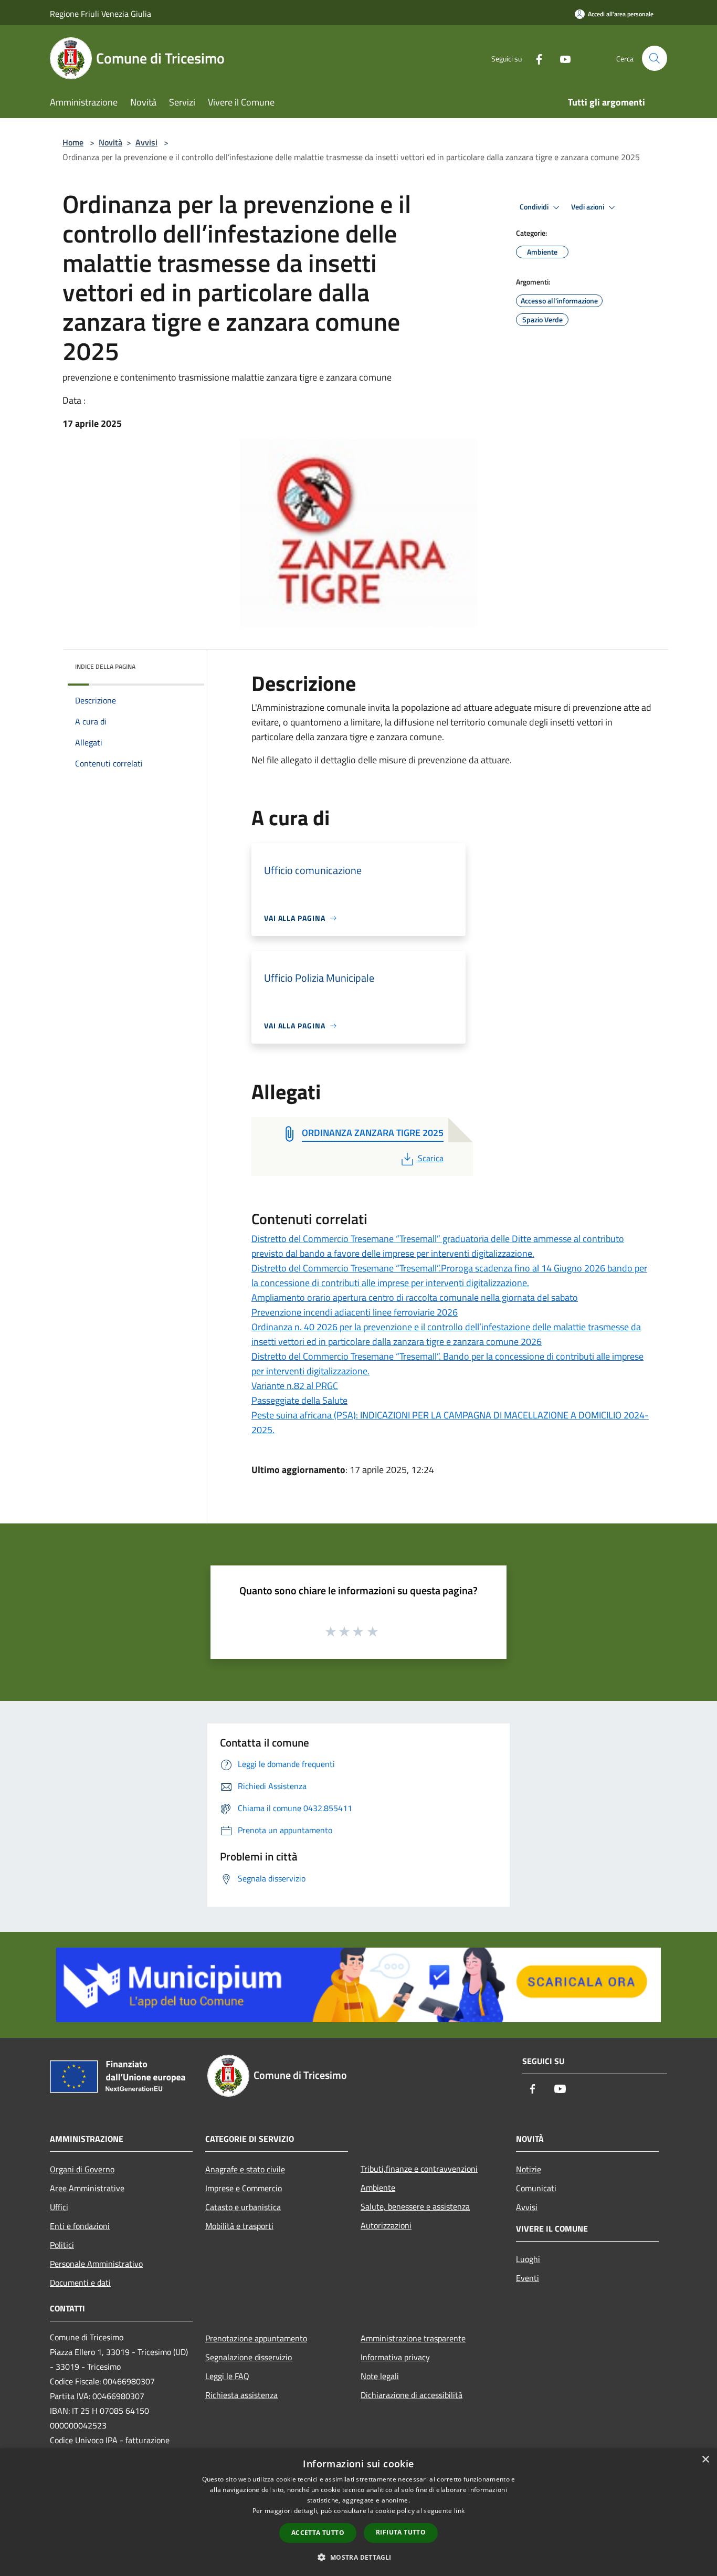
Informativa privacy (395, 2357)
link (459, 2511)
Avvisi (146, 142)
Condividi (535, 207)
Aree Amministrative (87, 2188)
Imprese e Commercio (244, 2188)
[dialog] (358, 2512)
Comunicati (536, 2188)
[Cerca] (655, 58)
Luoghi (528, 2259)
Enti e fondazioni (80, 2226)
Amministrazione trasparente (413, 2338)
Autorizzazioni (386, 2225)
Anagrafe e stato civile (245, 2169)
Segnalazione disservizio (249, 2357)
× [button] (705, 2460)
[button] (358, 2557)
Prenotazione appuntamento (256, 2338)
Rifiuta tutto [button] (401, 2532)
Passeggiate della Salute (299, 1400)
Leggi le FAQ (227, 2376)
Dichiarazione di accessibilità (412, 2395)
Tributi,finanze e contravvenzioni (419, 2169)
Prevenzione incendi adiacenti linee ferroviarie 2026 (355, 1312)
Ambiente (378, 2188)
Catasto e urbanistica (243, 2207)
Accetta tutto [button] (318, 2533)
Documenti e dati (80, 2283)
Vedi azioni (588, 207)
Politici (62, 2245)
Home (73, 142)
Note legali (380, 2376)
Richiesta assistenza (241, 2395)
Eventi (528, 2278)
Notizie (529, 2169)
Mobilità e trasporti (239, 2226)
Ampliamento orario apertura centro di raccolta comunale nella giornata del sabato (415, 1297)
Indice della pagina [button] (105, 666)
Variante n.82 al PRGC (295, 1386)
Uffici (59, 2207)
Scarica (430, 1158)
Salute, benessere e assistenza (415, 2206)
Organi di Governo (82, 2169)
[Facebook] (535, 58)
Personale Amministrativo (96, 2264)
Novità (110, 142)
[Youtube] (561, 58)
